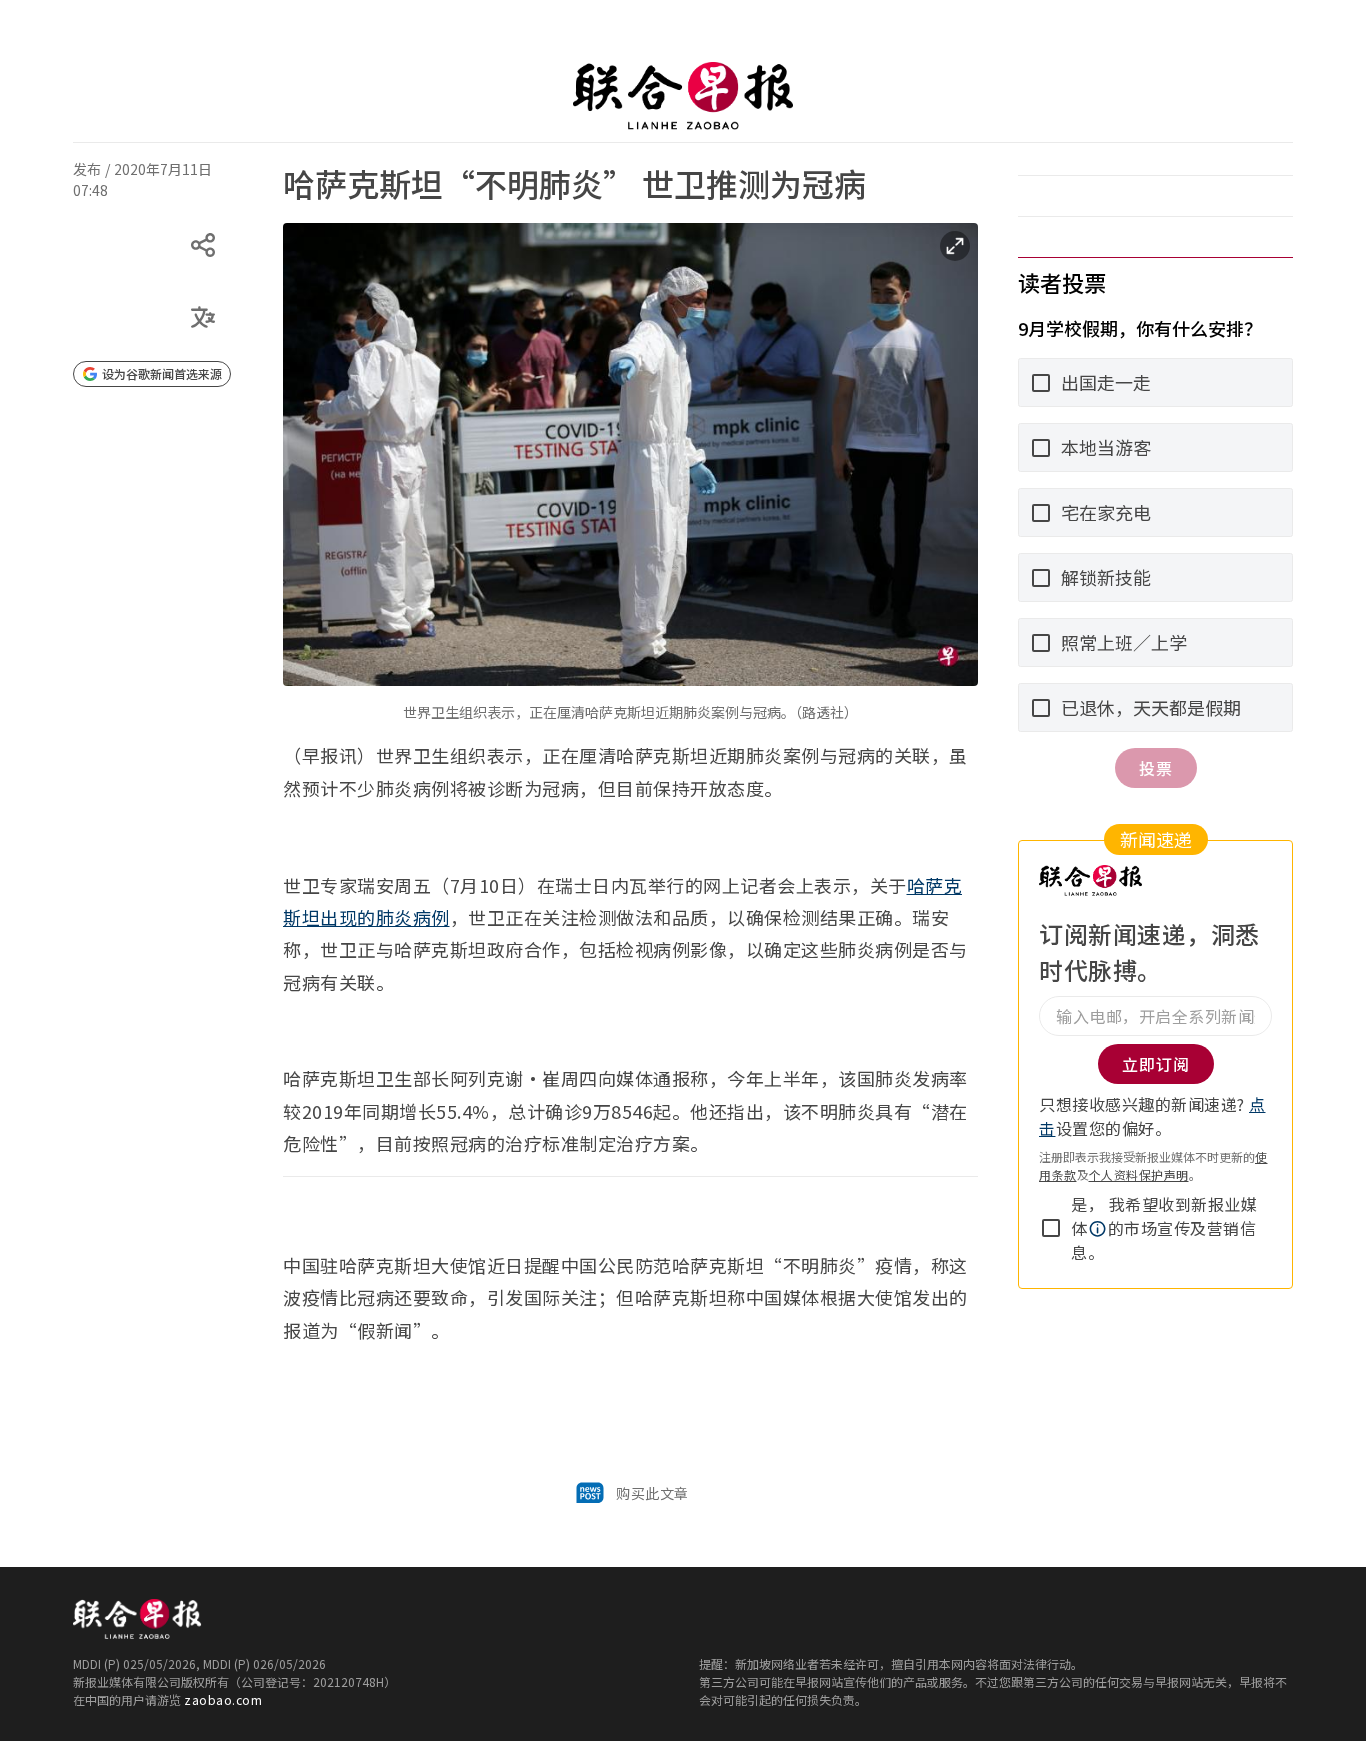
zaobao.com (223, 1699)
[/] (683, 96)
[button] (1098, 1229)
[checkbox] (1051, 1228)
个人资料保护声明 (1139, 1174)
